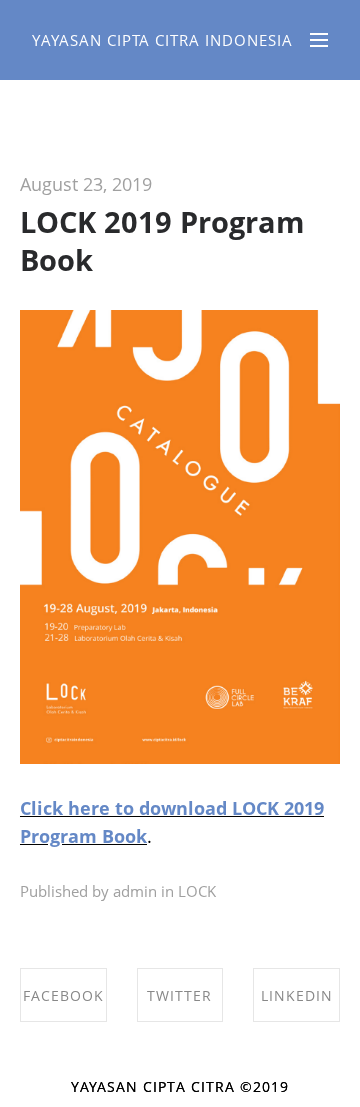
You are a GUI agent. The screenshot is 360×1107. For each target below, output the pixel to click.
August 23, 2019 (86, 184)
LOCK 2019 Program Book (162, 240)
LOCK (197, 891)
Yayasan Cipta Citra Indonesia (162, 40)
